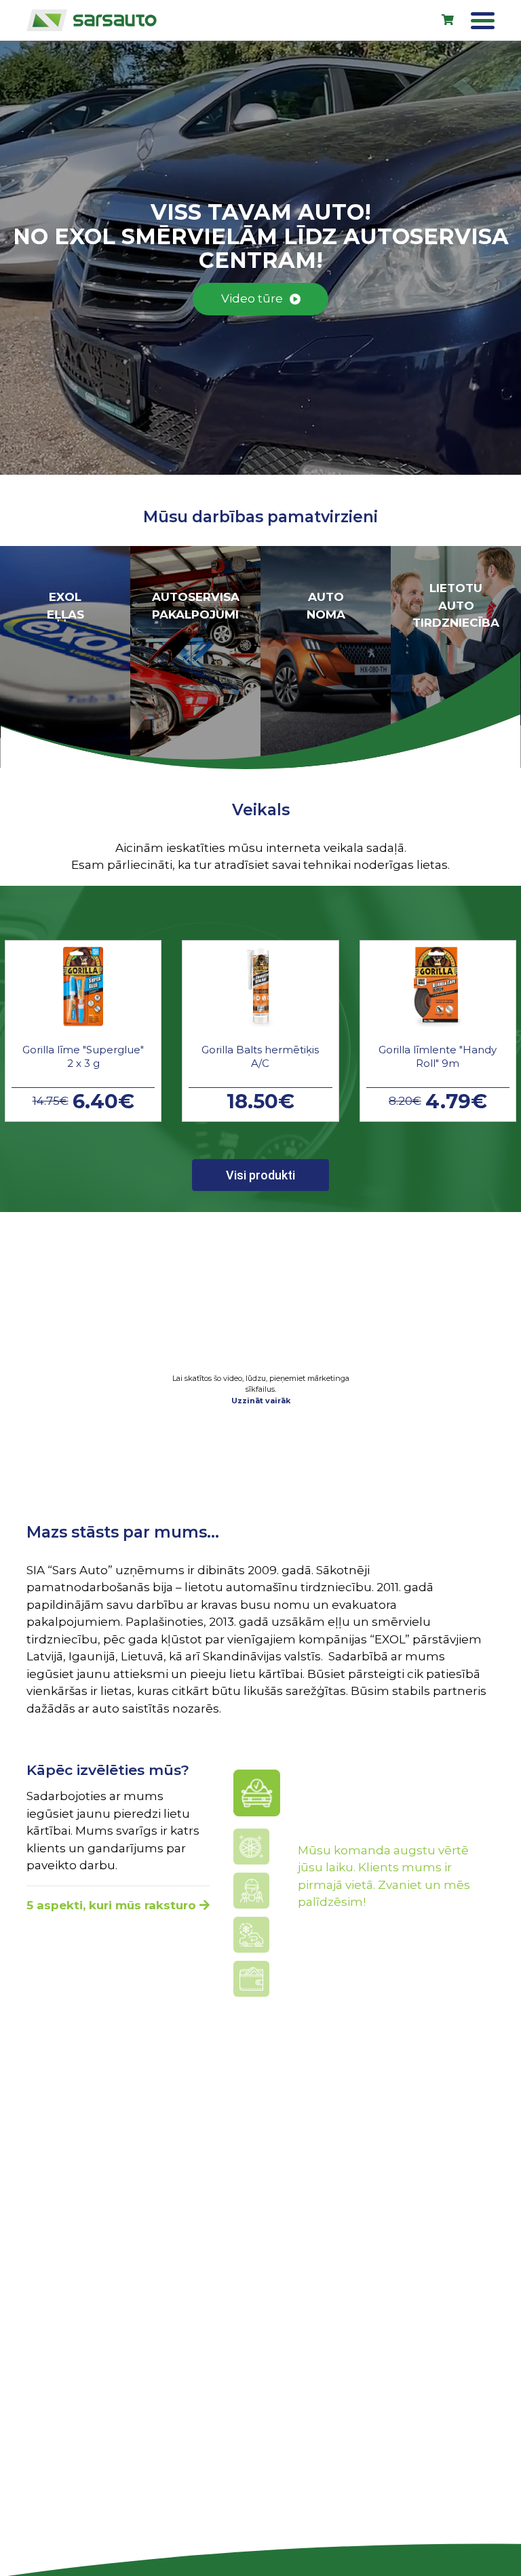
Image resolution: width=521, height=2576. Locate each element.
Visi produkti (260, 1175)
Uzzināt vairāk (261, 1401)
